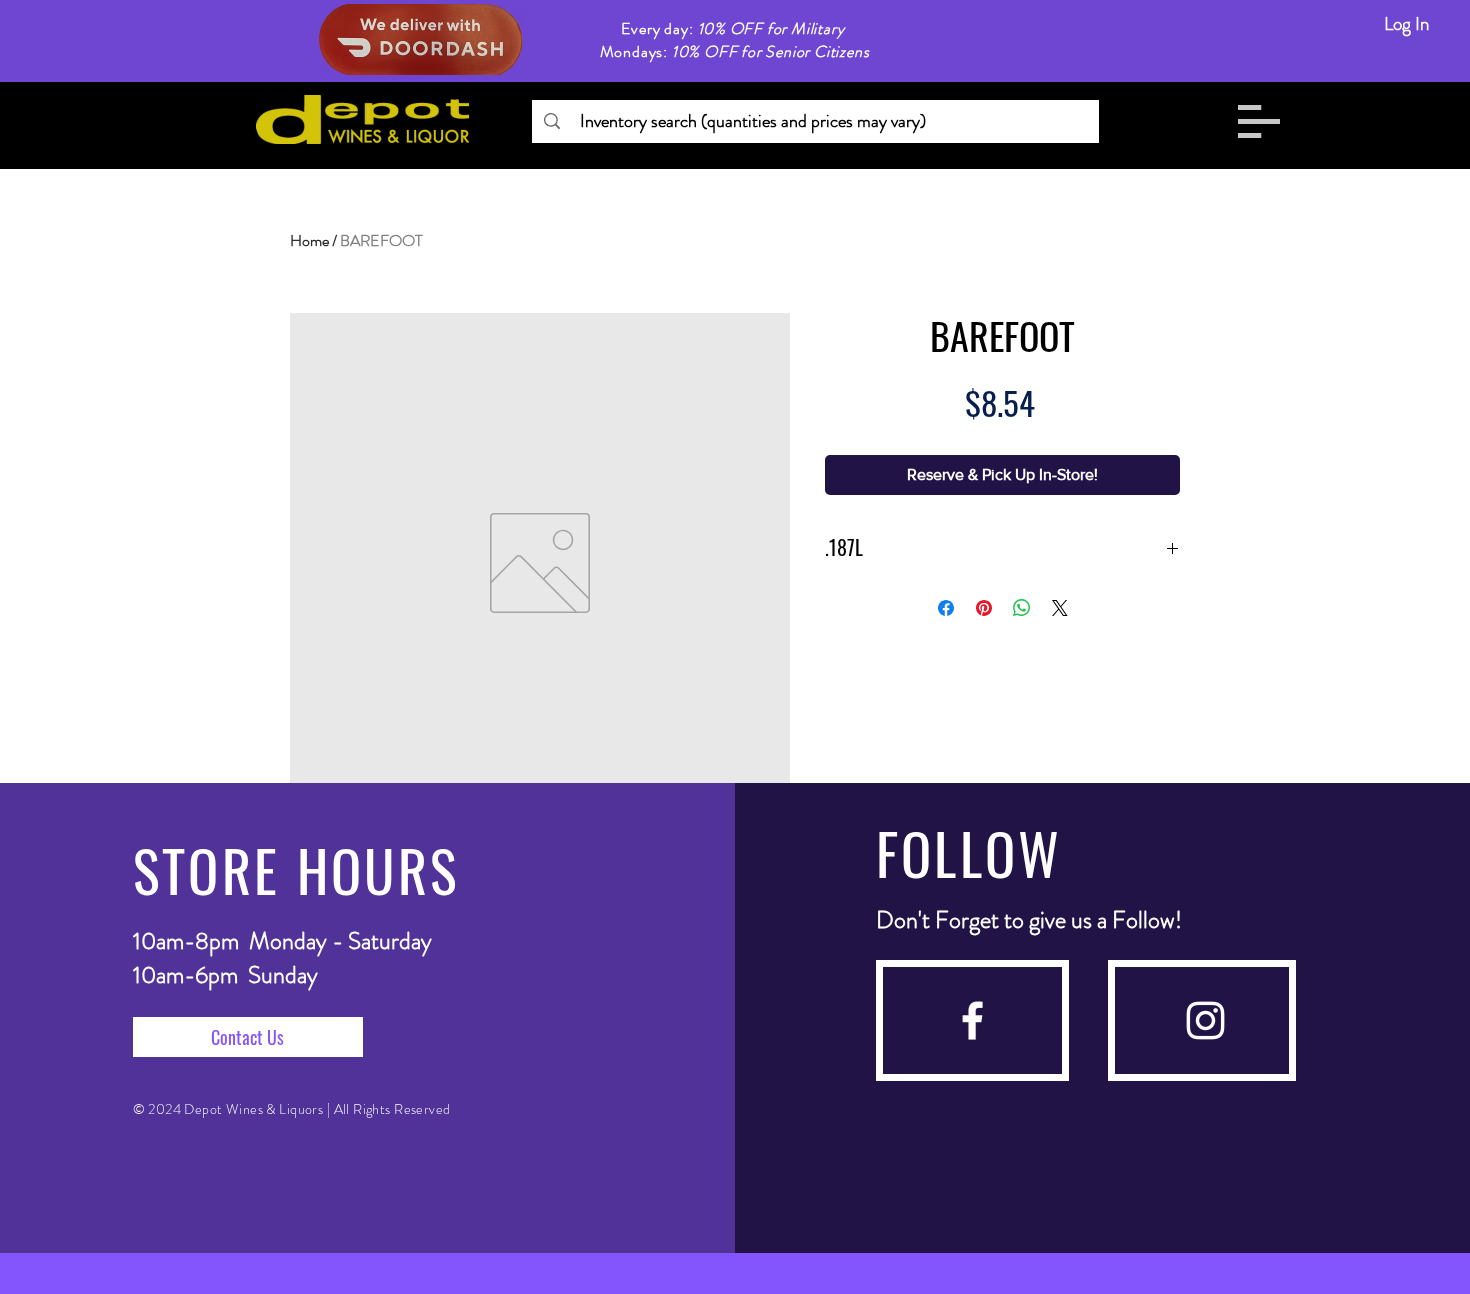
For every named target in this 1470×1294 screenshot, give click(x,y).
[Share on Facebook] (946, 608)
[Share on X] (1060, 608)
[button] (1259, 121)
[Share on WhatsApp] (1022, 608)
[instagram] (1205, 1020)
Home (309, 240)
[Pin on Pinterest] (984, 608)
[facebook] (972, 1020)
